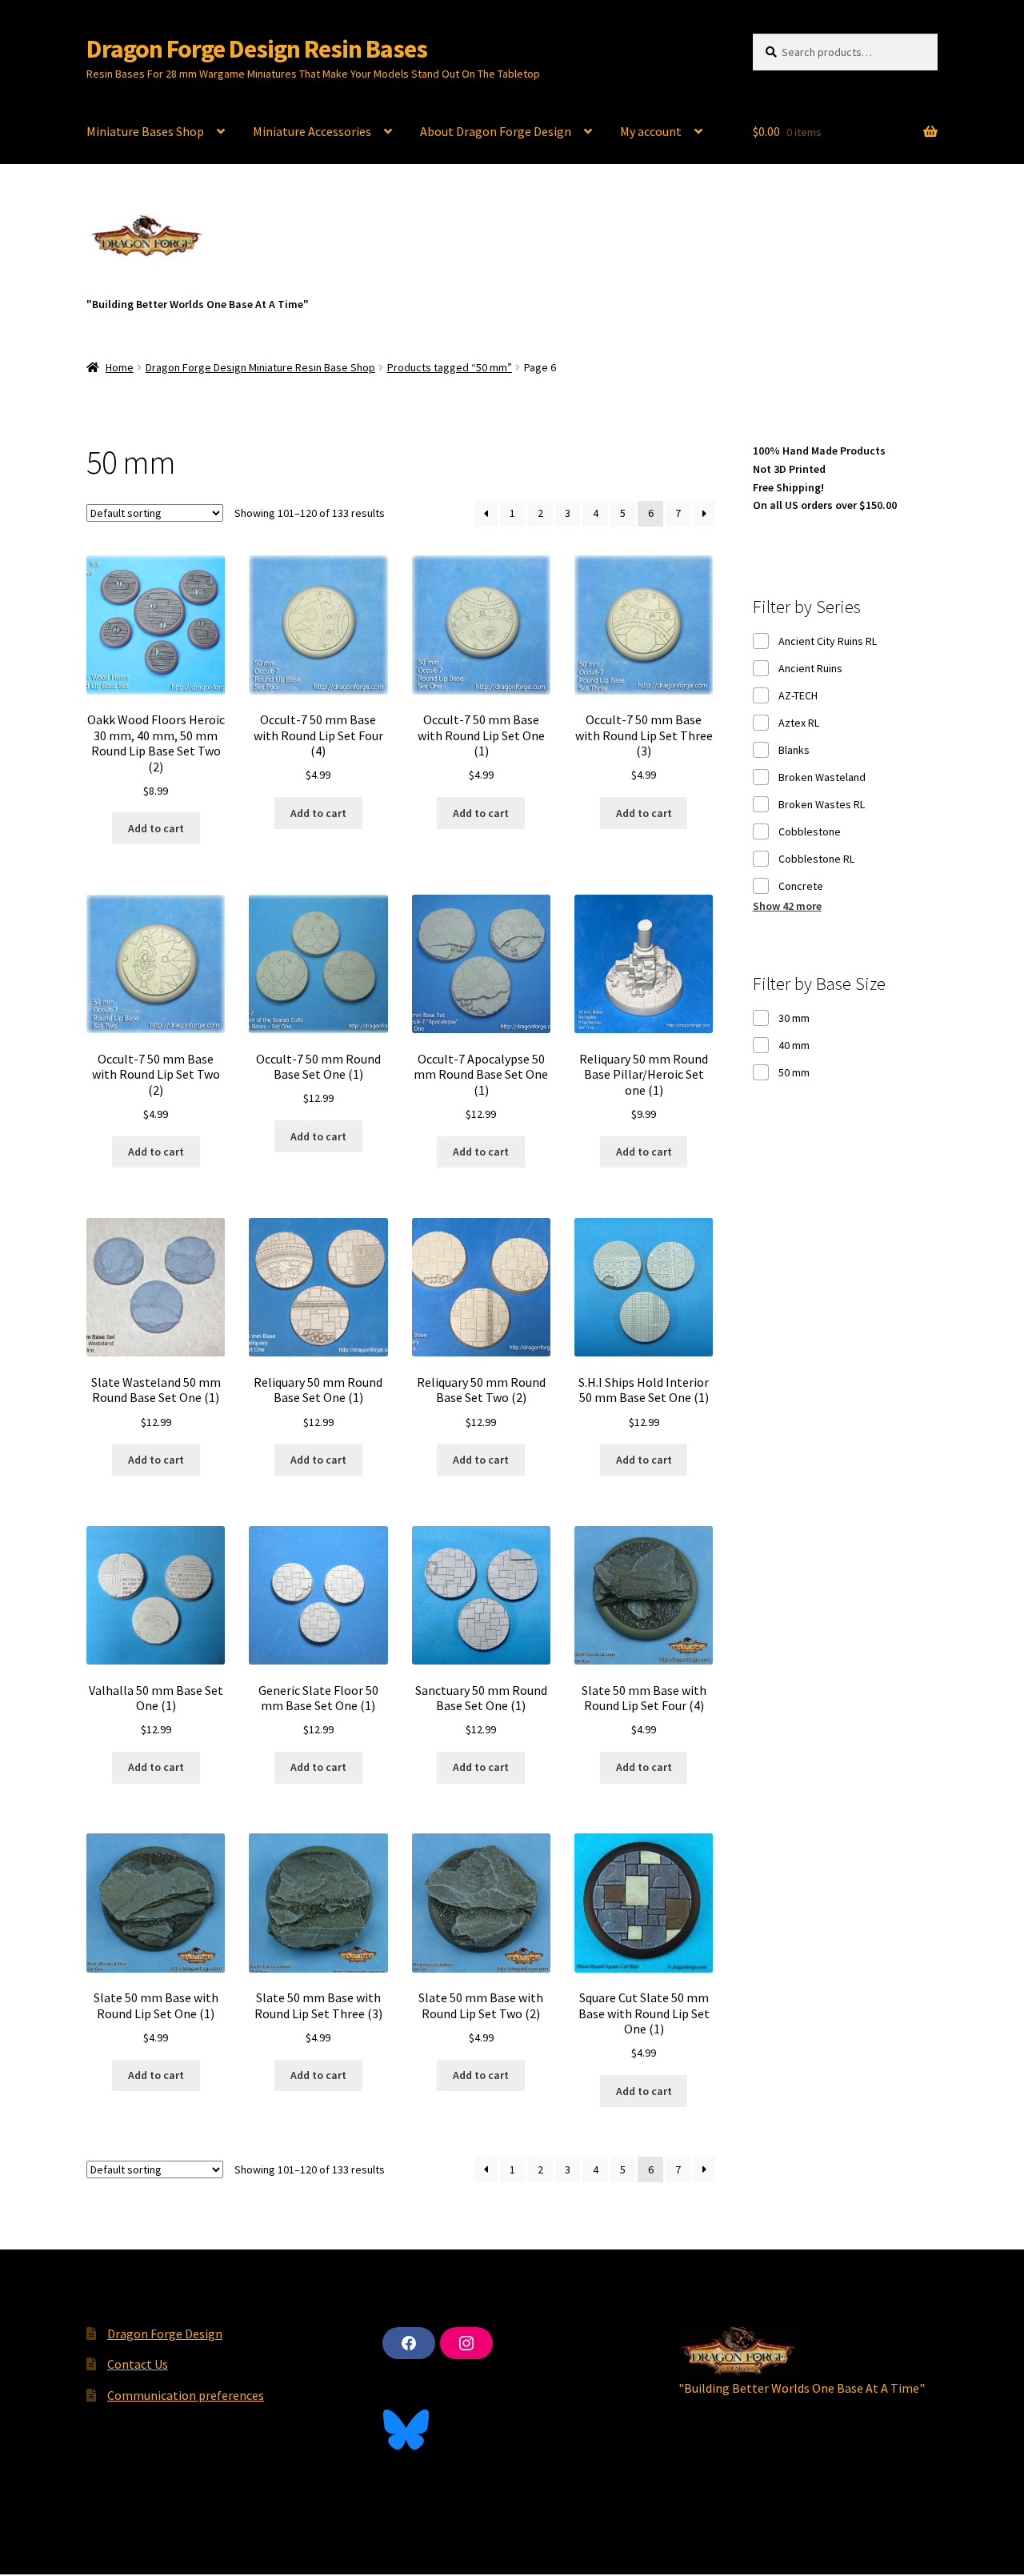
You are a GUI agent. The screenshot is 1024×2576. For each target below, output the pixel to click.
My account (651, 131)
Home (120, 367)
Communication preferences (186, 2395)
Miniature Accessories (312, 131)
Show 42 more (787, 906)
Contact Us (138, 2364)
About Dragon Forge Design (496, 131)
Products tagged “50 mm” (450, 367)
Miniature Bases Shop (145, 131)
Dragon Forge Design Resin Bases (257, 49)
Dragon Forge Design (165, 2334)
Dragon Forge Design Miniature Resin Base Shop (260, 367)
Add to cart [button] (156, 828)
